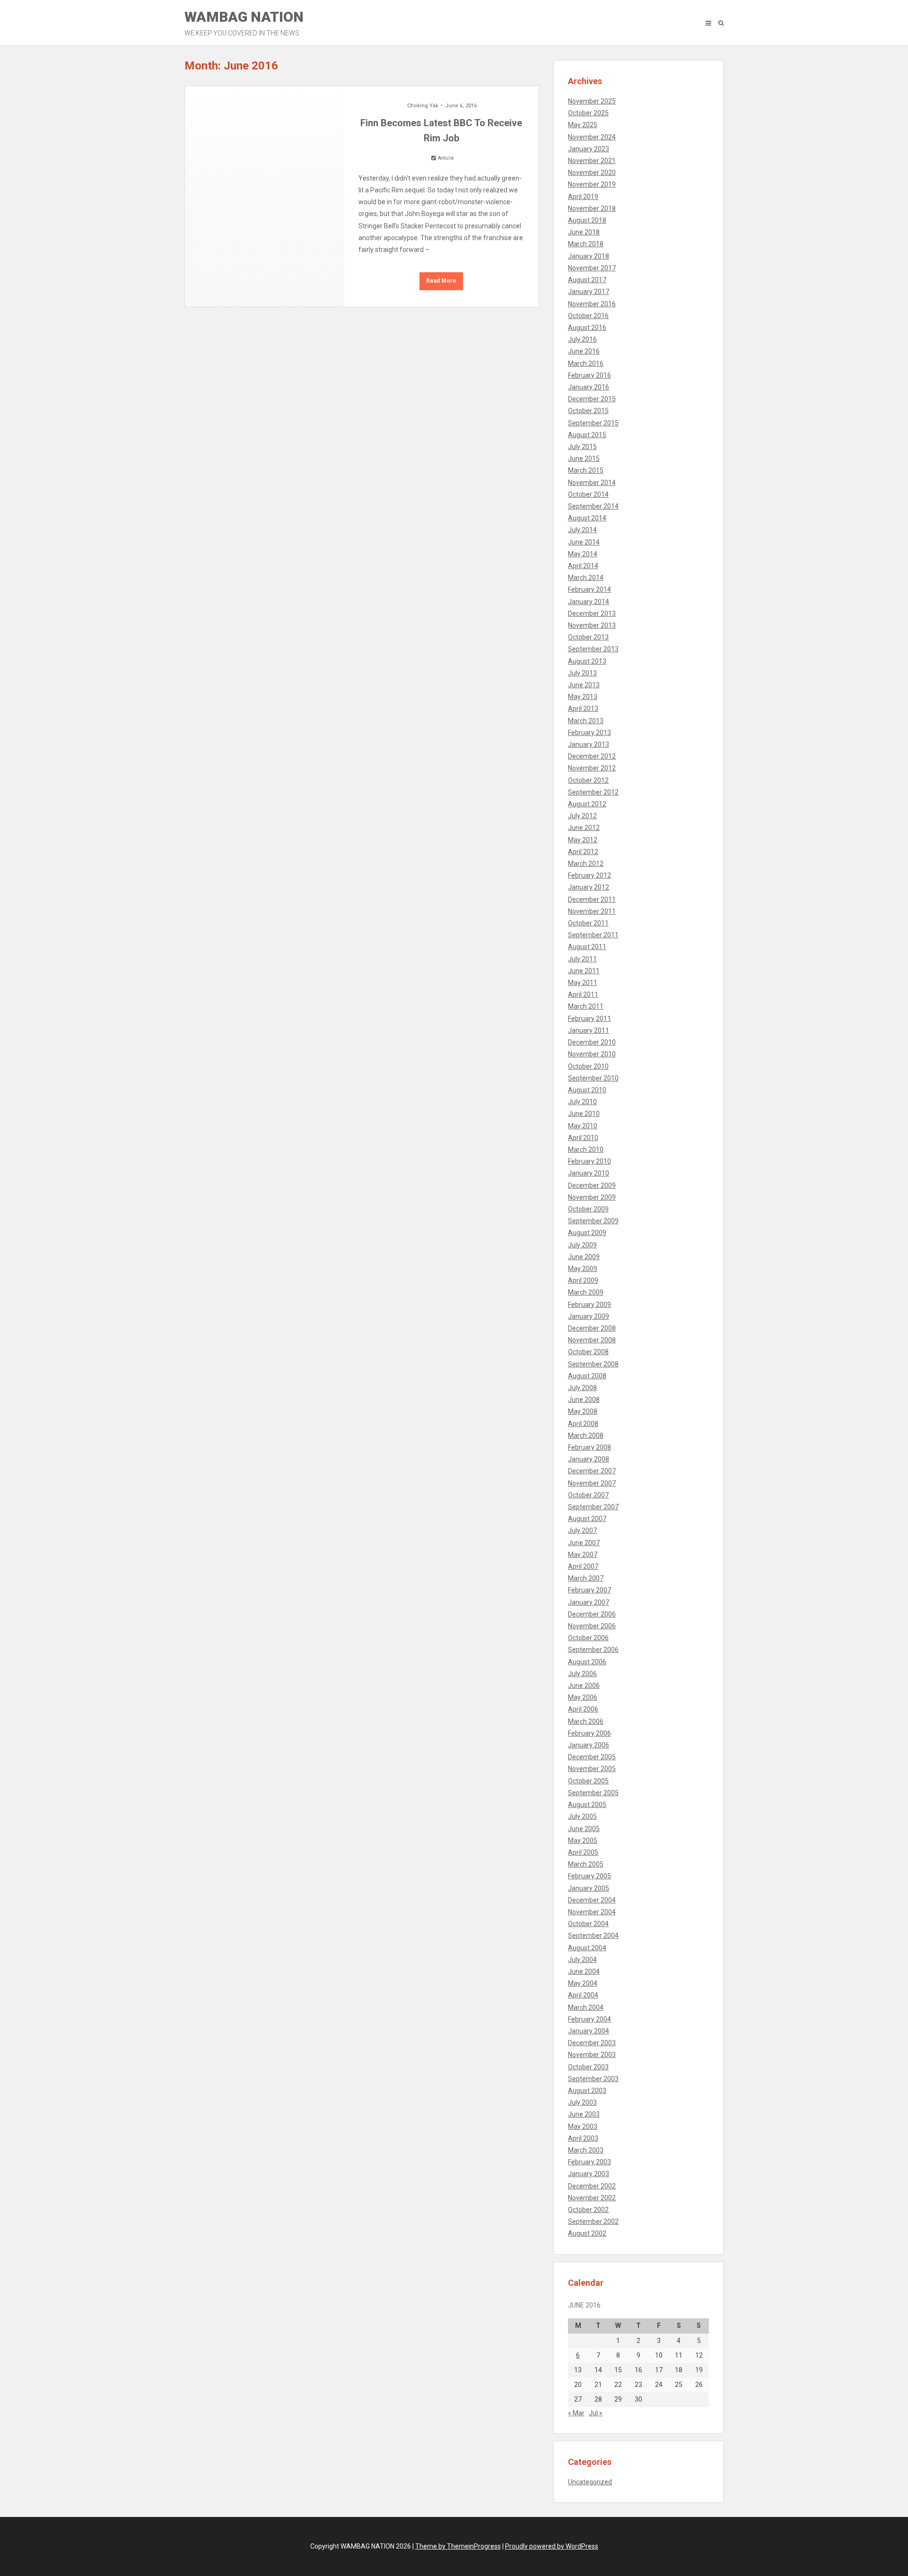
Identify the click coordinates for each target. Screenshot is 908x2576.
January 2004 (589, 2031)
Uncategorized (590, 2482)
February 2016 (589, 375)
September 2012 (593, 792)
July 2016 (582, 339)
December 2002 (592, 2186)
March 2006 (586, 1721)
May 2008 (583, 1411)
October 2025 (588, 113)
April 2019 (583, 197)
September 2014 (593, 506)
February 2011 (589, 1019)
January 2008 (589, 1459)
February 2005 (589, 1876)
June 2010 (584, 1114)
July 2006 (582, 1674)
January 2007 (589, 1602)
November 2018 (592, 208)
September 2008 (593, 1364)
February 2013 (589, 733)
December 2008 (592, 1328)
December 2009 (592, 1185)
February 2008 (589, 1447)
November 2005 (592, 1769)
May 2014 (583, 554)
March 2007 (586, 1578)
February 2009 (589, 1305)
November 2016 (592, 304)
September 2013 (593, 649)
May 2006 (583, 1697)
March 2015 (586, 470)
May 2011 (583, 983)
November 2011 (592, 911)
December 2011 (592, 899)
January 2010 (589, 1173)
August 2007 (587, 1519)
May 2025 (583, 125)
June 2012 (584, 828)
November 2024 (592, 137)
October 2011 (588, 923)
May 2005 (583, 1841)
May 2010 (583, 1126)
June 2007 (584, 1543)
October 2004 (588, 1924)
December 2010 (592, 1042)
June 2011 (584, 971)
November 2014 (592, 483)
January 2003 (589, 2174)
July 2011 (582, 959)
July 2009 (582, 1245)
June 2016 (584, 351)
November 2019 (592, 184)
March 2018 (586, 244)
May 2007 (583, 1555)
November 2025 (592, 101)
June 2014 (584, 542)
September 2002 (593, 2222)
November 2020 (592, 173)
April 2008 (583, 1424)
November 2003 (592, 2055)
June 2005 (584, 1829)
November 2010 (592, 1054)
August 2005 (587, 1805)
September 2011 (593, 935)
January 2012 (589, 887)
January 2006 (589, 1745)
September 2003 (593, 2079)
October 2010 (588, 1066)
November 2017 (592, 268)
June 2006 (584, 1686)
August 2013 (587, 661)
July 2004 (582, 1960)
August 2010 (587, 1090)
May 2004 (583, 1983)
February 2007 (589, 1590)
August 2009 (587, 1233)
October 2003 (588, 2067)
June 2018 (584, 232)
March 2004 (586, 2007)
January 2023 (589, 149)
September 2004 (593, 1936)
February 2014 (589, 589)
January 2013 (589, 744)
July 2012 (582, 816)
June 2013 (584, 685)
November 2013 (592, 625)
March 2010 (586, 1150)
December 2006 (592, 1614)
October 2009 (588, 1209)
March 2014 (586, 578)
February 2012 (589, 875)
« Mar (576, 2413)
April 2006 (583, 1709)
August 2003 (587, 2091)
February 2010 (589, 1161)
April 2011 (583, 994)
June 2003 (584, 2114)
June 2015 (584, 458)
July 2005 (582, 1816)
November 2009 (592, 1197)
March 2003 (586, 2150)
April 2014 (583, 566)
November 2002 (592, 2198)
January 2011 (589, 1030)
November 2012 (592, 768)
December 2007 (592, 1471)
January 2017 (589, 292)
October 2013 (588, 637)
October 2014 (588, 494)
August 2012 (587, 804)
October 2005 (588, 1781)
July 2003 (582, 2102)
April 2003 (583, 2138)
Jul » (596, 2413)
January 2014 (589, 602)
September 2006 (593, 1650)
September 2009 (593, 1221)
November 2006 (592, 1626)
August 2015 (587, 435)
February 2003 (589, 2162)
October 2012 (588, 780)
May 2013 (583, 697)
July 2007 (582, 1530)
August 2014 (587, 518)
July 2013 (582, 673)
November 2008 (592, 1340)
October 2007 (588, 1495)
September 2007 (593, 1507)
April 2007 (583, 1566)
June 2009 (584, 1257)
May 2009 (583, 1269)
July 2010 (582, 1102)
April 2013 (583, 709)
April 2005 (583, 1852)
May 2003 (583, 2126)
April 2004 (583, 1995)
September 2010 (593, 1078)
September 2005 (593, 1793)
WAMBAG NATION (244, 23)
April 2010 (583, 1138)
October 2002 (588, 2210)
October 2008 (588, 1352)
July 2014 (582, 530)
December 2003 (592, 2043)
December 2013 (592, 614)
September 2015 (593, 423)
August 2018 (587, 220)
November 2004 (592, 1912)
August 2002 (587, 2233)
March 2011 (586, 1006)
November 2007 (592, 1483)
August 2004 (587, 1948)
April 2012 (583, 852)
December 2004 (592, 1900)
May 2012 (583, 840)
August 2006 (587, 1662)
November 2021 (592, 161)
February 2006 (589, 1733)
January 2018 (589, 256)
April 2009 (583, 1280)
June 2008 (584, 1400)
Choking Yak (423, 106)
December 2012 (592, 756)
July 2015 (582, 447)
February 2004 (589, 2019)
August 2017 (587, 280)
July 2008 (582, 1388)
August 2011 (587, 947)
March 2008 (586, 1435)
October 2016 (588, 316)
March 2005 (586, 1864)
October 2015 (588, 411)
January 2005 (589, 1888)
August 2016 (587, 328)
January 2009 (589, 1316)
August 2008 (587, 1376)
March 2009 (586, 1292)
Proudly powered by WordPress (552, 2546)
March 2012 (586, 864)
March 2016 (586, 363)
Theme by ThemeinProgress (458, 2546)
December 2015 (592, 399)
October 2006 (588, 1638)
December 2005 (592, 1757)
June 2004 (584, 1971)
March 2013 (586, 721)
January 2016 (589, 387)
